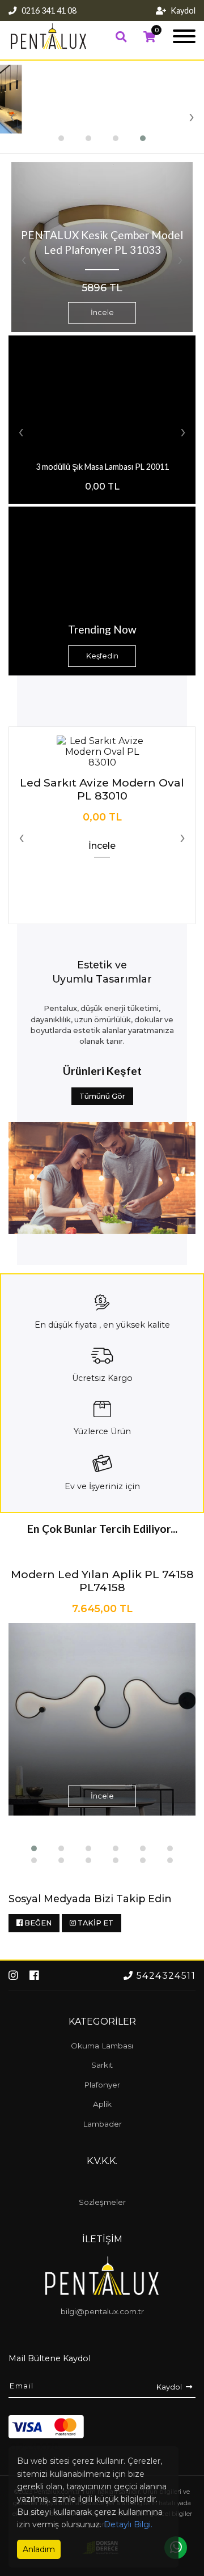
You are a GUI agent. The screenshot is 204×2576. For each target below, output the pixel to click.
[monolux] (48, 47)
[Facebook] (34, 1975)
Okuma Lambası (102, 2046)
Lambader (102, 2124)
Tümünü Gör (102, 1096)
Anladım (39, 2549)
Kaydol (183, 10)
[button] (61, 138)
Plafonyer (102, 2085)
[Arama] (121, 37)
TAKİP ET (95, 1923)
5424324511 (165, 1976)
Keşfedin (102, 656)
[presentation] (12, 116)
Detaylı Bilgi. (128, 2524)
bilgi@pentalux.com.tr (102, 2311)
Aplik (102, 2104)
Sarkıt (102, 2065)
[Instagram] (15, 1975)
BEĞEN (37, 1923)
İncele (102, 313)
